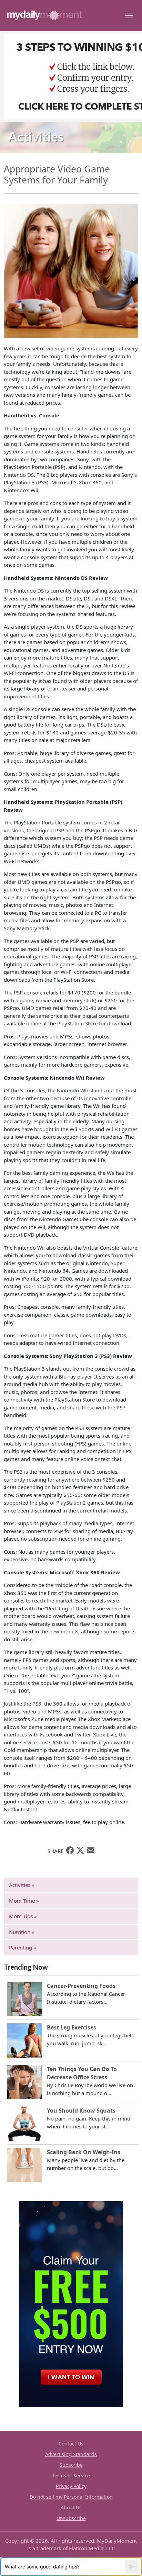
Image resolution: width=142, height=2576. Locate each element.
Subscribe (71, 2465)
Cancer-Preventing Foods (81, 1986)
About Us (71, 2507)
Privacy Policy (71, 2486)
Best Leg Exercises (72, 2027)
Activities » (22, 1885)
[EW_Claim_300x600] (71, 2304)
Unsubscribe (71, 2518)
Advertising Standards (71, 2454)
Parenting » (23, 1947)
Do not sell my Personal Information (71, 2497)
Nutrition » (22, 1932)
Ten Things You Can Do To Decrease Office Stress (82, 2073)
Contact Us (71, 2444)
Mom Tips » (23, 1916)
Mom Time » (24, 1901)
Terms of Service (71, 2476)
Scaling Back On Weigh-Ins (84, 2152)
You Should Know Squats (81, 2111)
